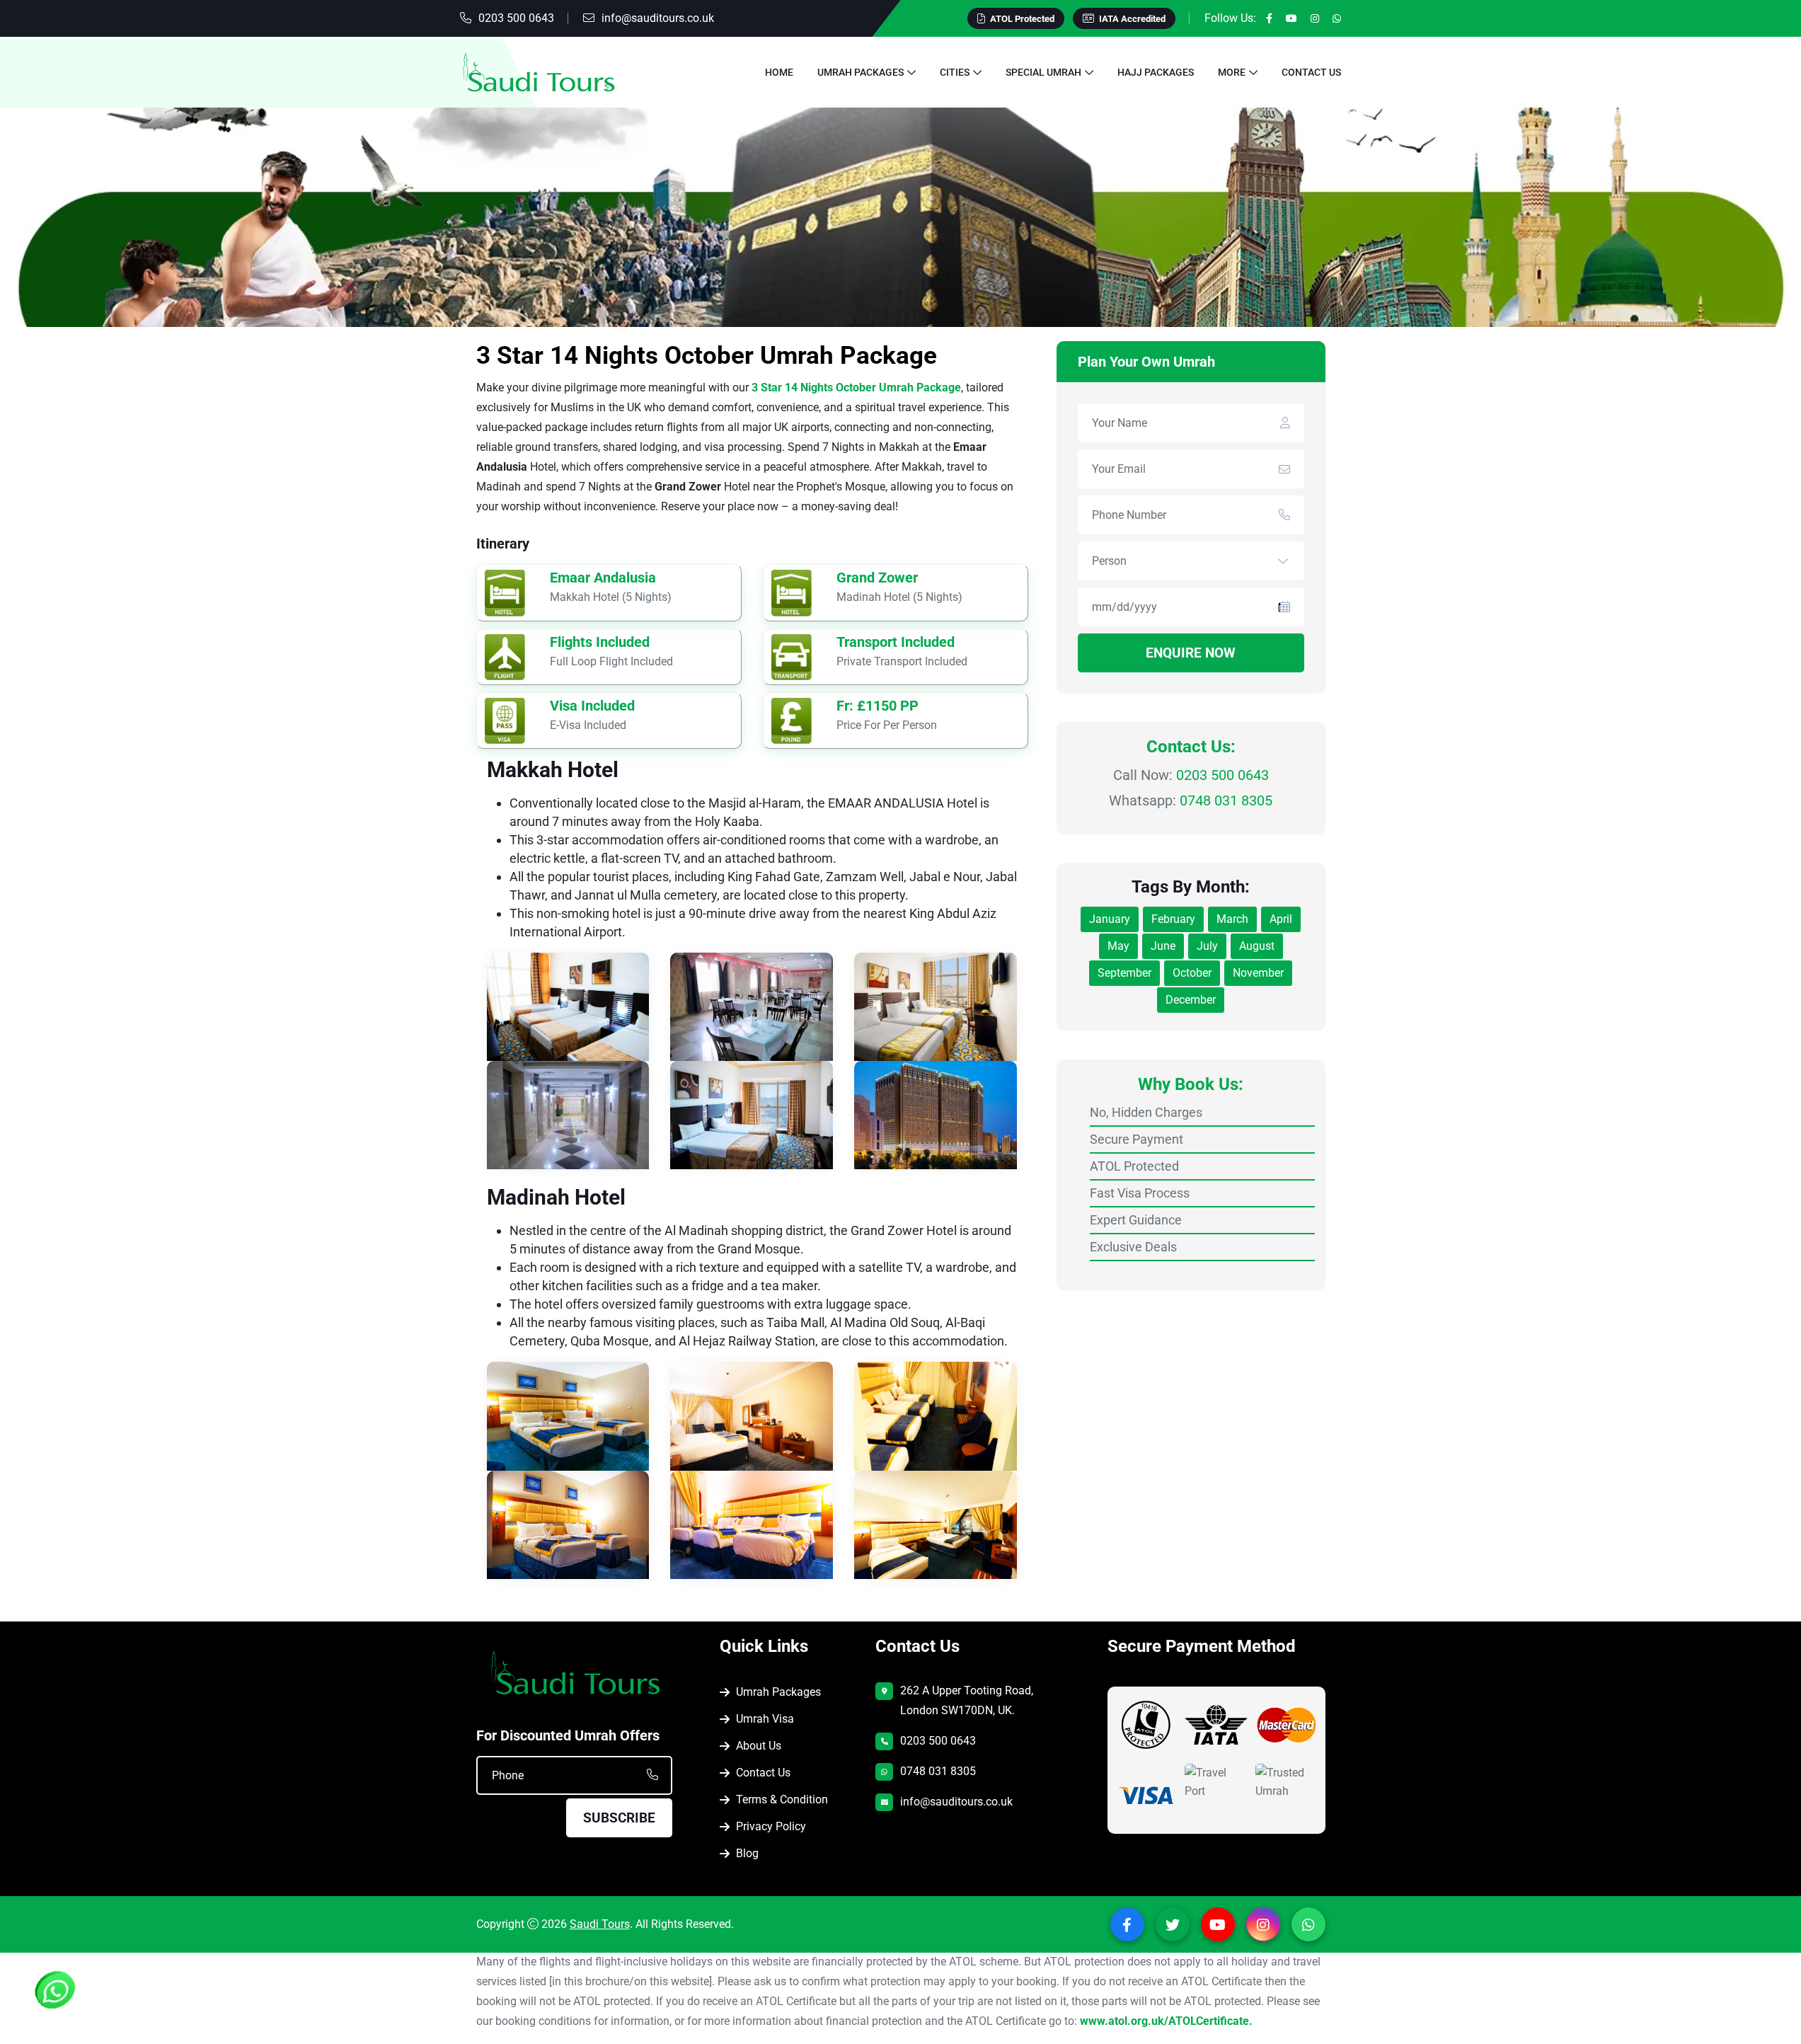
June (1163, 946)
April (1281, 919)
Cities (955, 72)
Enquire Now (1191, 653)
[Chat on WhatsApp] (57, 1992)
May (1118, 946)
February (1173, 919)
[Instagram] (1315, 18)
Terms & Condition (782, 1799)
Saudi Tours (600, 1923)
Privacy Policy (771, 1826)
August (1257, 946)
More (1232, 72)
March (1232, 919)
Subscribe (619, 1817)
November (1258, 973)
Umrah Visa (765, 1718)
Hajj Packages (1156, 72)
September (1124, 973)
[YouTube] (1291, 18)
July (1207, 946)
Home (779, 72)
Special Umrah (1043, 72)
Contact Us (1311, 72)
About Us (759, 1745)
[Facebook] (1269, 18)
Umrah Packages (861, 72)
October (1192, 973)
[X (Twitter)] (1173, 1924)
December (1191, 1000)
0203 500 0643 (516, 18)
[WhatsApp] (1337, 18)
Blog (747, 1853)
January (1110, 919)
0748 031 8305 (1226, 800)
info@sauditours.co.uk (658, 18)
